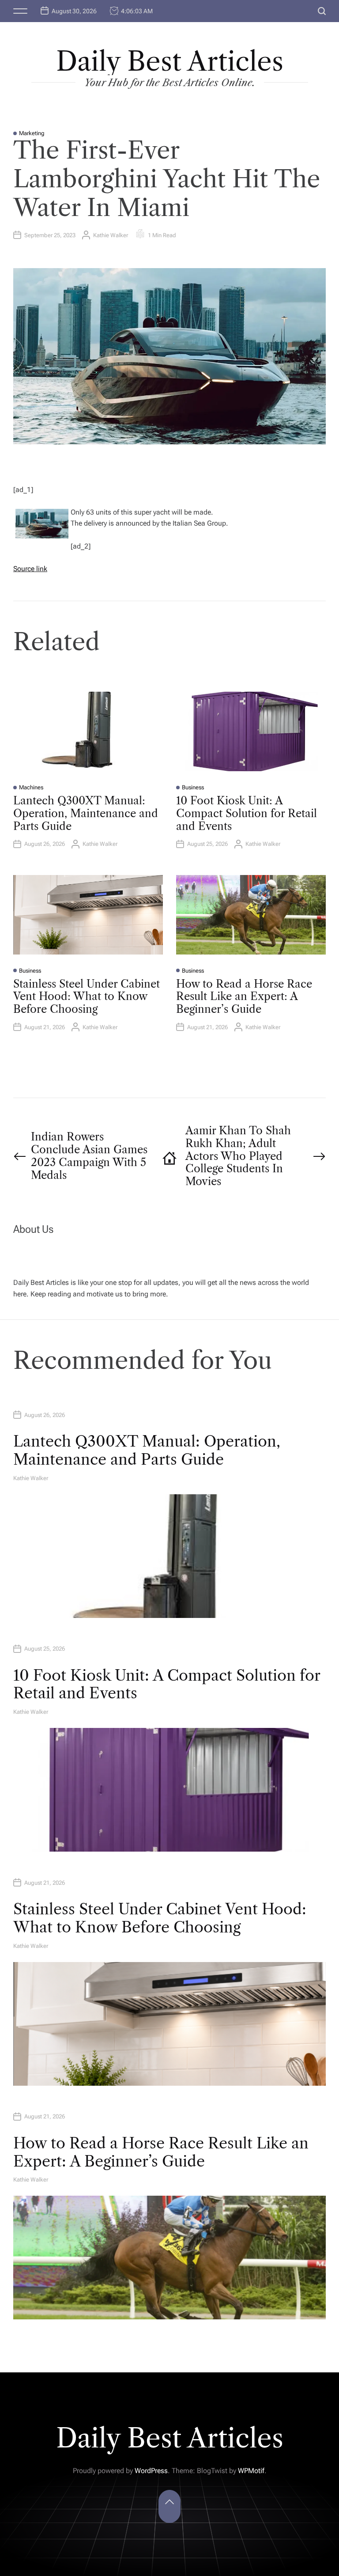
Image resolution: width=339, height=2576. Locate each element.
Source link (30, 569)
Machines (31, 787)
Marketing (32, 133)
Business (193, 787)
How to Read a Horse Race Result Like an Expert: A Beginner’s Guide (244, 997)
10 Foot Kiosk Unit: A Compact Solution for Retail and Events (247, 813)
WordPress (151, 2471)
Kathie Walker (111, 235)
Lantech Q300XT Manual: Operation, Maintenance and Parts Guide (86, 813)
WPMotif (251, 2471)
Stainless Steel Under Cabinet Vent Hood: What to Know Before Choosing (87, 997)
